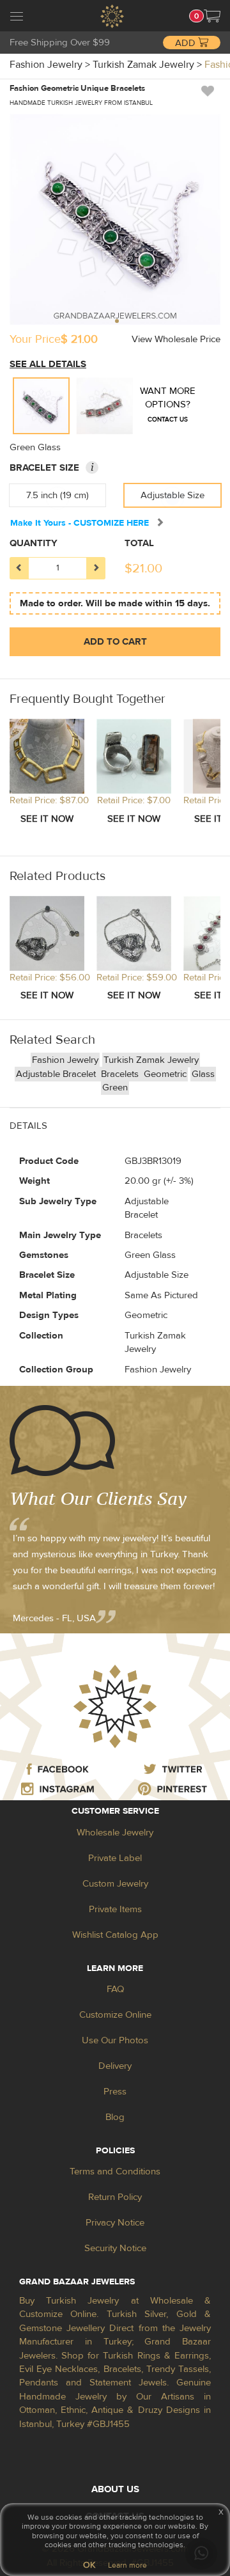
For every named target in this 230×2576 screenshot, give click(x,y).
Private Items (115, 1909)
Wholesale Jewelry (115, 1833)
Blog (115, 2117)
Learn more (127, 2565)
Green (115, 1088)
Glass (203, 1074)
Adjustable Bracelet (57, 1074)
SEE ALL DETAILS (48, 364)
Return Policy (115, 2197)
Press (115, 2092)
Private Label (115, 1858)
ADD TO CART (115, 642)
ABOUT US (115, 2489)
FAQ (115, 1989)
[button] (212, 16)
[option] (41, 406)
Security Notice (115, 2248)
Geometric (165, 1074)
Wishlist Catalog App (115, 1935)
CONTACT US (168, 419)
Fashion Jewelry (65, 1060)
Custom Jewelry (115, 1884)
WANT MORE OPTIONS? (168, 404)
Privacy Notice (115, 2223)
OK (89, 2565)
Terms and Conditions (115, 2172)
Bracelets (121, 1074)
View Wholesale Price (176, 339)
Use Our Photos (115, 2040)
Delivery (115, 2066)
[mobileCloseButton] (17, 18)
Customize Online (115, 2015)
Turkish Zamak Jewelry (151, 1060)
